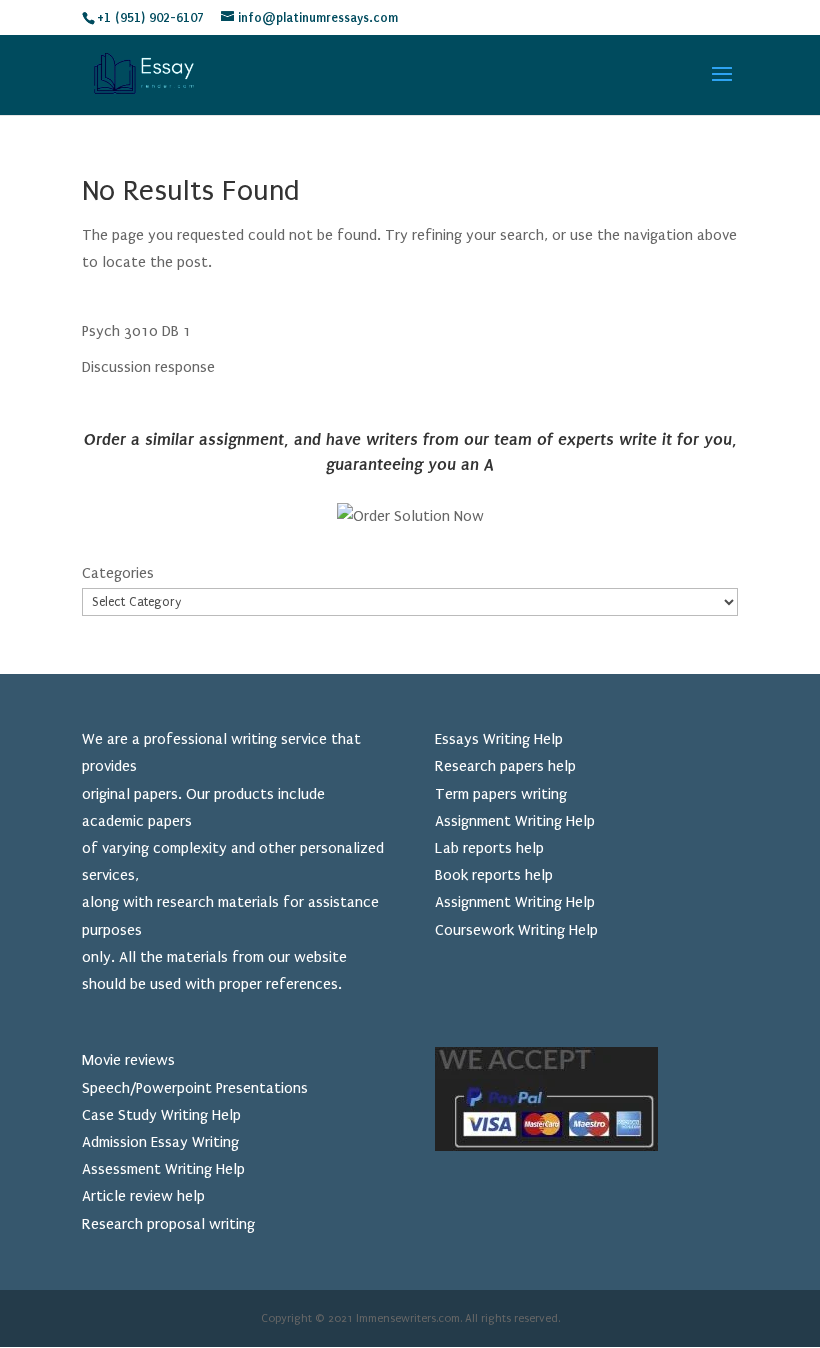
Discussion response (148, 367)
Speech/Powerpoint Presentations (195, 1088)
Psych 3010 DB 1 (136, 331)
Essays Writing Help (499, 739)
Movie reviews (128, 1060)
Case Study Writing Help (161, 1115)
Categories (118, 573)
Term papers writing (501, 794)
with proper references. (263, 984)
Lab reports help (489, 848)
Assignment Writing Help (515, 821)
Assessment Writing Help (163, 1169)
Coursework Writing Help (516, 930)
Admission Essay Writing (160, 1142)
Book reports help (494, 875)
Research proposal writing (168, 1224)
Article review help (143, 1196)
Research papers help (505, 766)
